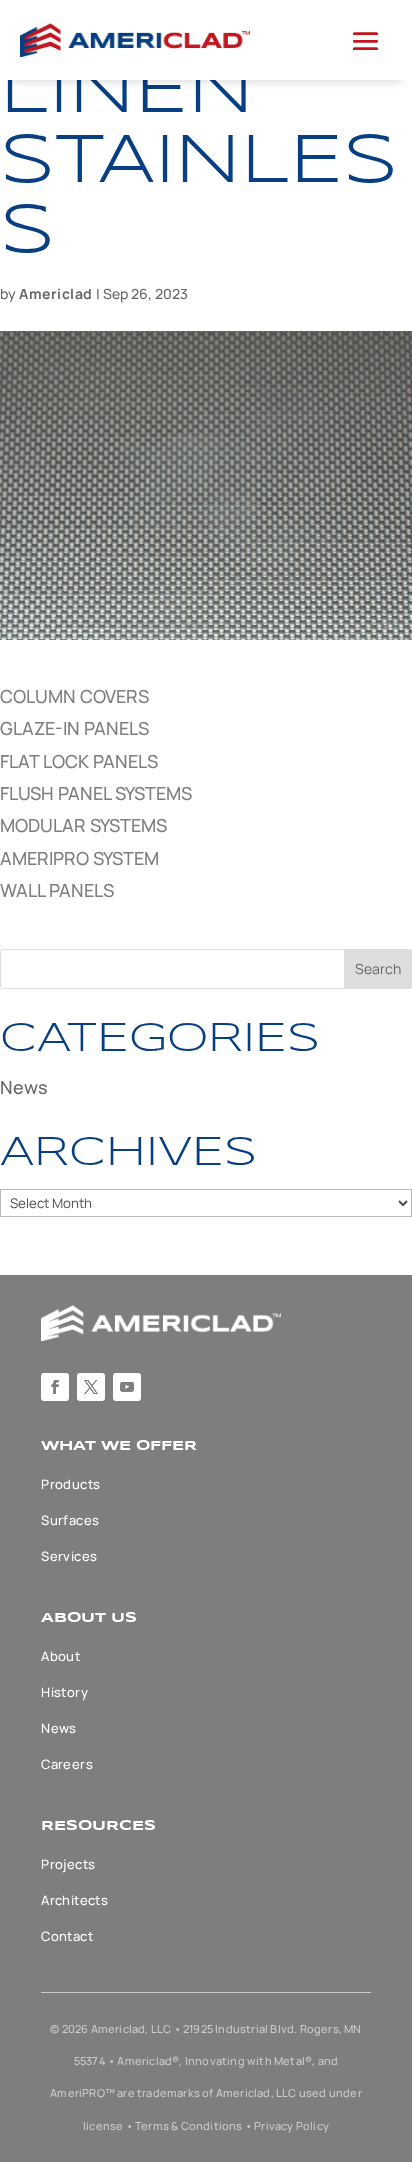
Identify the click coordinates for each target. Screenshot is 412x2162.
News (24, 1087)
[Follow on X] (91, 1387)
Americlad (56, 293)
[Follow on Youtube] (127, 1387)
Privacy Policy (291, 2125)
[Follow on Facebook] (55, 1387)
